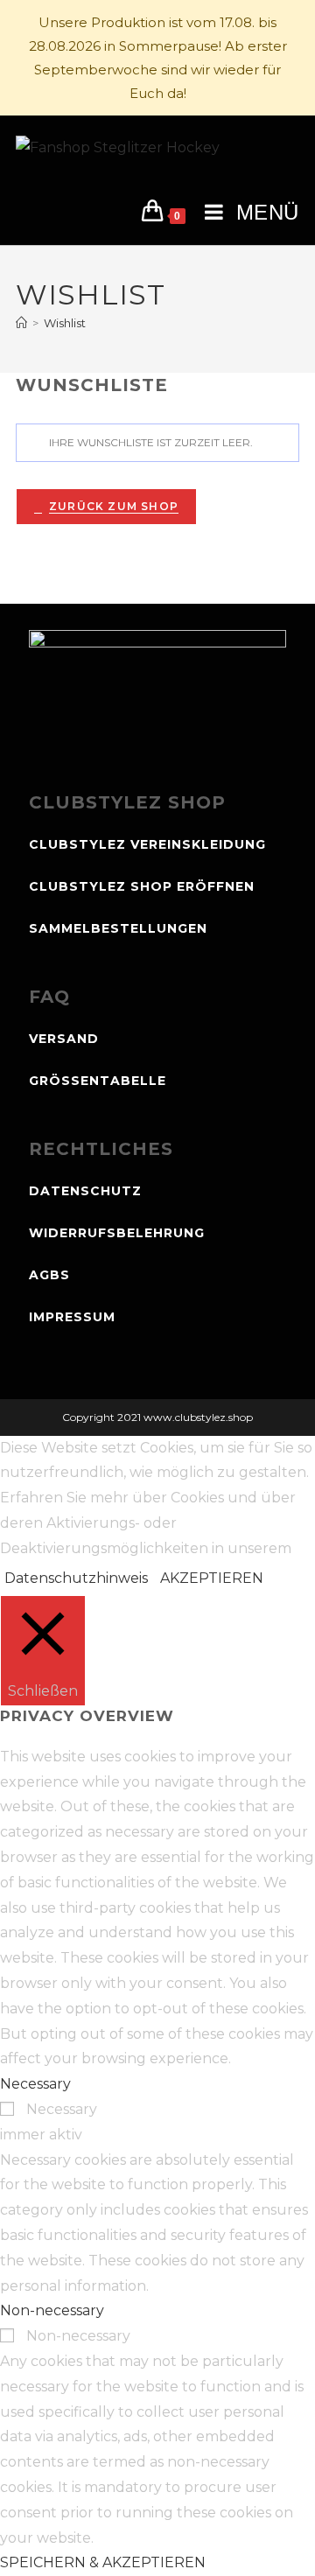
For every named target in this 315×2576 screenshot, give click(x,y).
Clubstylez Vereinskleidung (147, 844)
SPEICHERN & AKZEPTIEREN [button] (103, 2562)
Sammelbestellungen (118, 928)
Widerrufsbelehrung (117, 1233)
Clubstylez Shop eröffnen (142, 886)
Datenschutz (85, 1191)
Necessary (62, 2109)
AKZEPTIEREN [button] (212, 1578)
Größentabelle (98, 1081)
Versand (64, 1039)
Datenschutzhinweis (76, 1578)
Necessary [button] (35, 2084)
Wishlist (65, 323)
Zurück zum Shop (114, 506)
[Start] (21, 323)
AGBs (49, 1275)
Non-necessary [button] (52, 2310)
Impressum (72, 1317)
